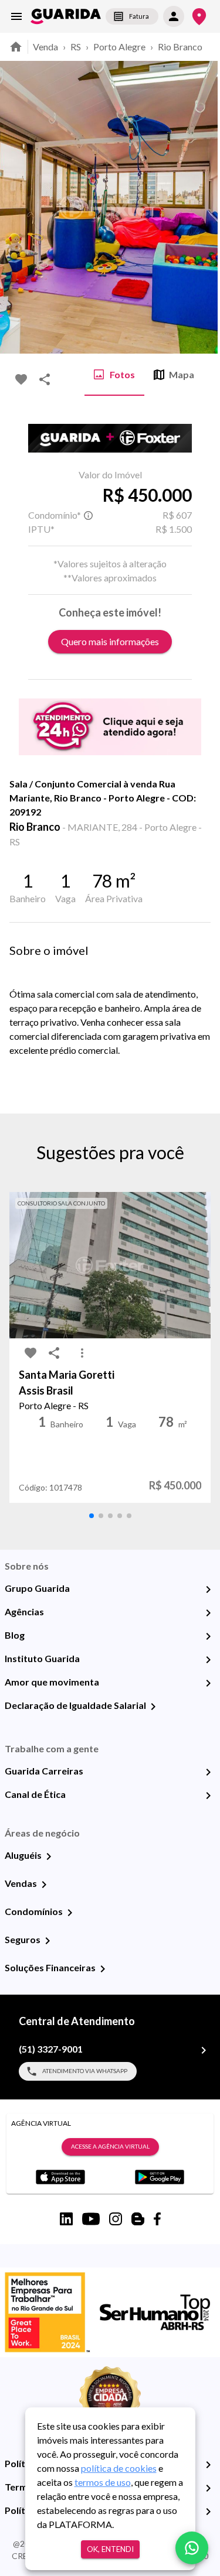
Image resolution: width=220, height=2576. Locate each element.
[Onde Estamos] (199, 17)
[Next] (202, 207)
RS (76, 47)
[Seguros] (48, 1941)
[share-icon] (45, 379)
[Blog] (208, 1636)
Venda (45, 47)
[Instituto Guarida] (208, 1660)
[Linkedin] (66, 2219)
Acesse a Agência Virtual (110, 2146)
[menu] (16, 16)
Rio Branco (180, 47)
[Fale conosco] (192, 2548)
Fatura (139, 16)
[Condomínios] (70, 1913)
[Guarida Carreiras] (208, 1772)
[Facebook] (157, 2219)
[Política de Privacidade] (208, 2465)
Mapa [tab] (182, 374)
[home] (66, 16)
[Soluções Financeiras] (103, 1969)
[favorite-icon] (21, 379)
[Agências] (208, 1613)
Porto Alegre (119, 47)
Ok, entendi (110, 2549)
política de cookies (119, 2468)
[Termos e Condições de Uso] (208, 2488)
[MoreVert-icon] (82, 1353)
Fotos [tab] (122, 374)
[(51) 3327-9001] (204, 2050)
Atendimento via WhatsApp (85, 2071)
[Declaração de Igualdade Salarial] (153, 1707)
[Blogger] (138, 2219)
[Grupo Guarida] (208, 1590)
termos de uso (103, 2482)
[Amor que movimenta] (208, 1683)
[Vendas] (44, 1885)
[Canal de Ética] (208, 1796)
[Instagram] (116, 2219)
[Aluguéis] (49, 1856)
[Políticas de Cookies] (208, 2512)
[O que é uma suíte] (88, 515)
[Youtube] (91, 2219)
